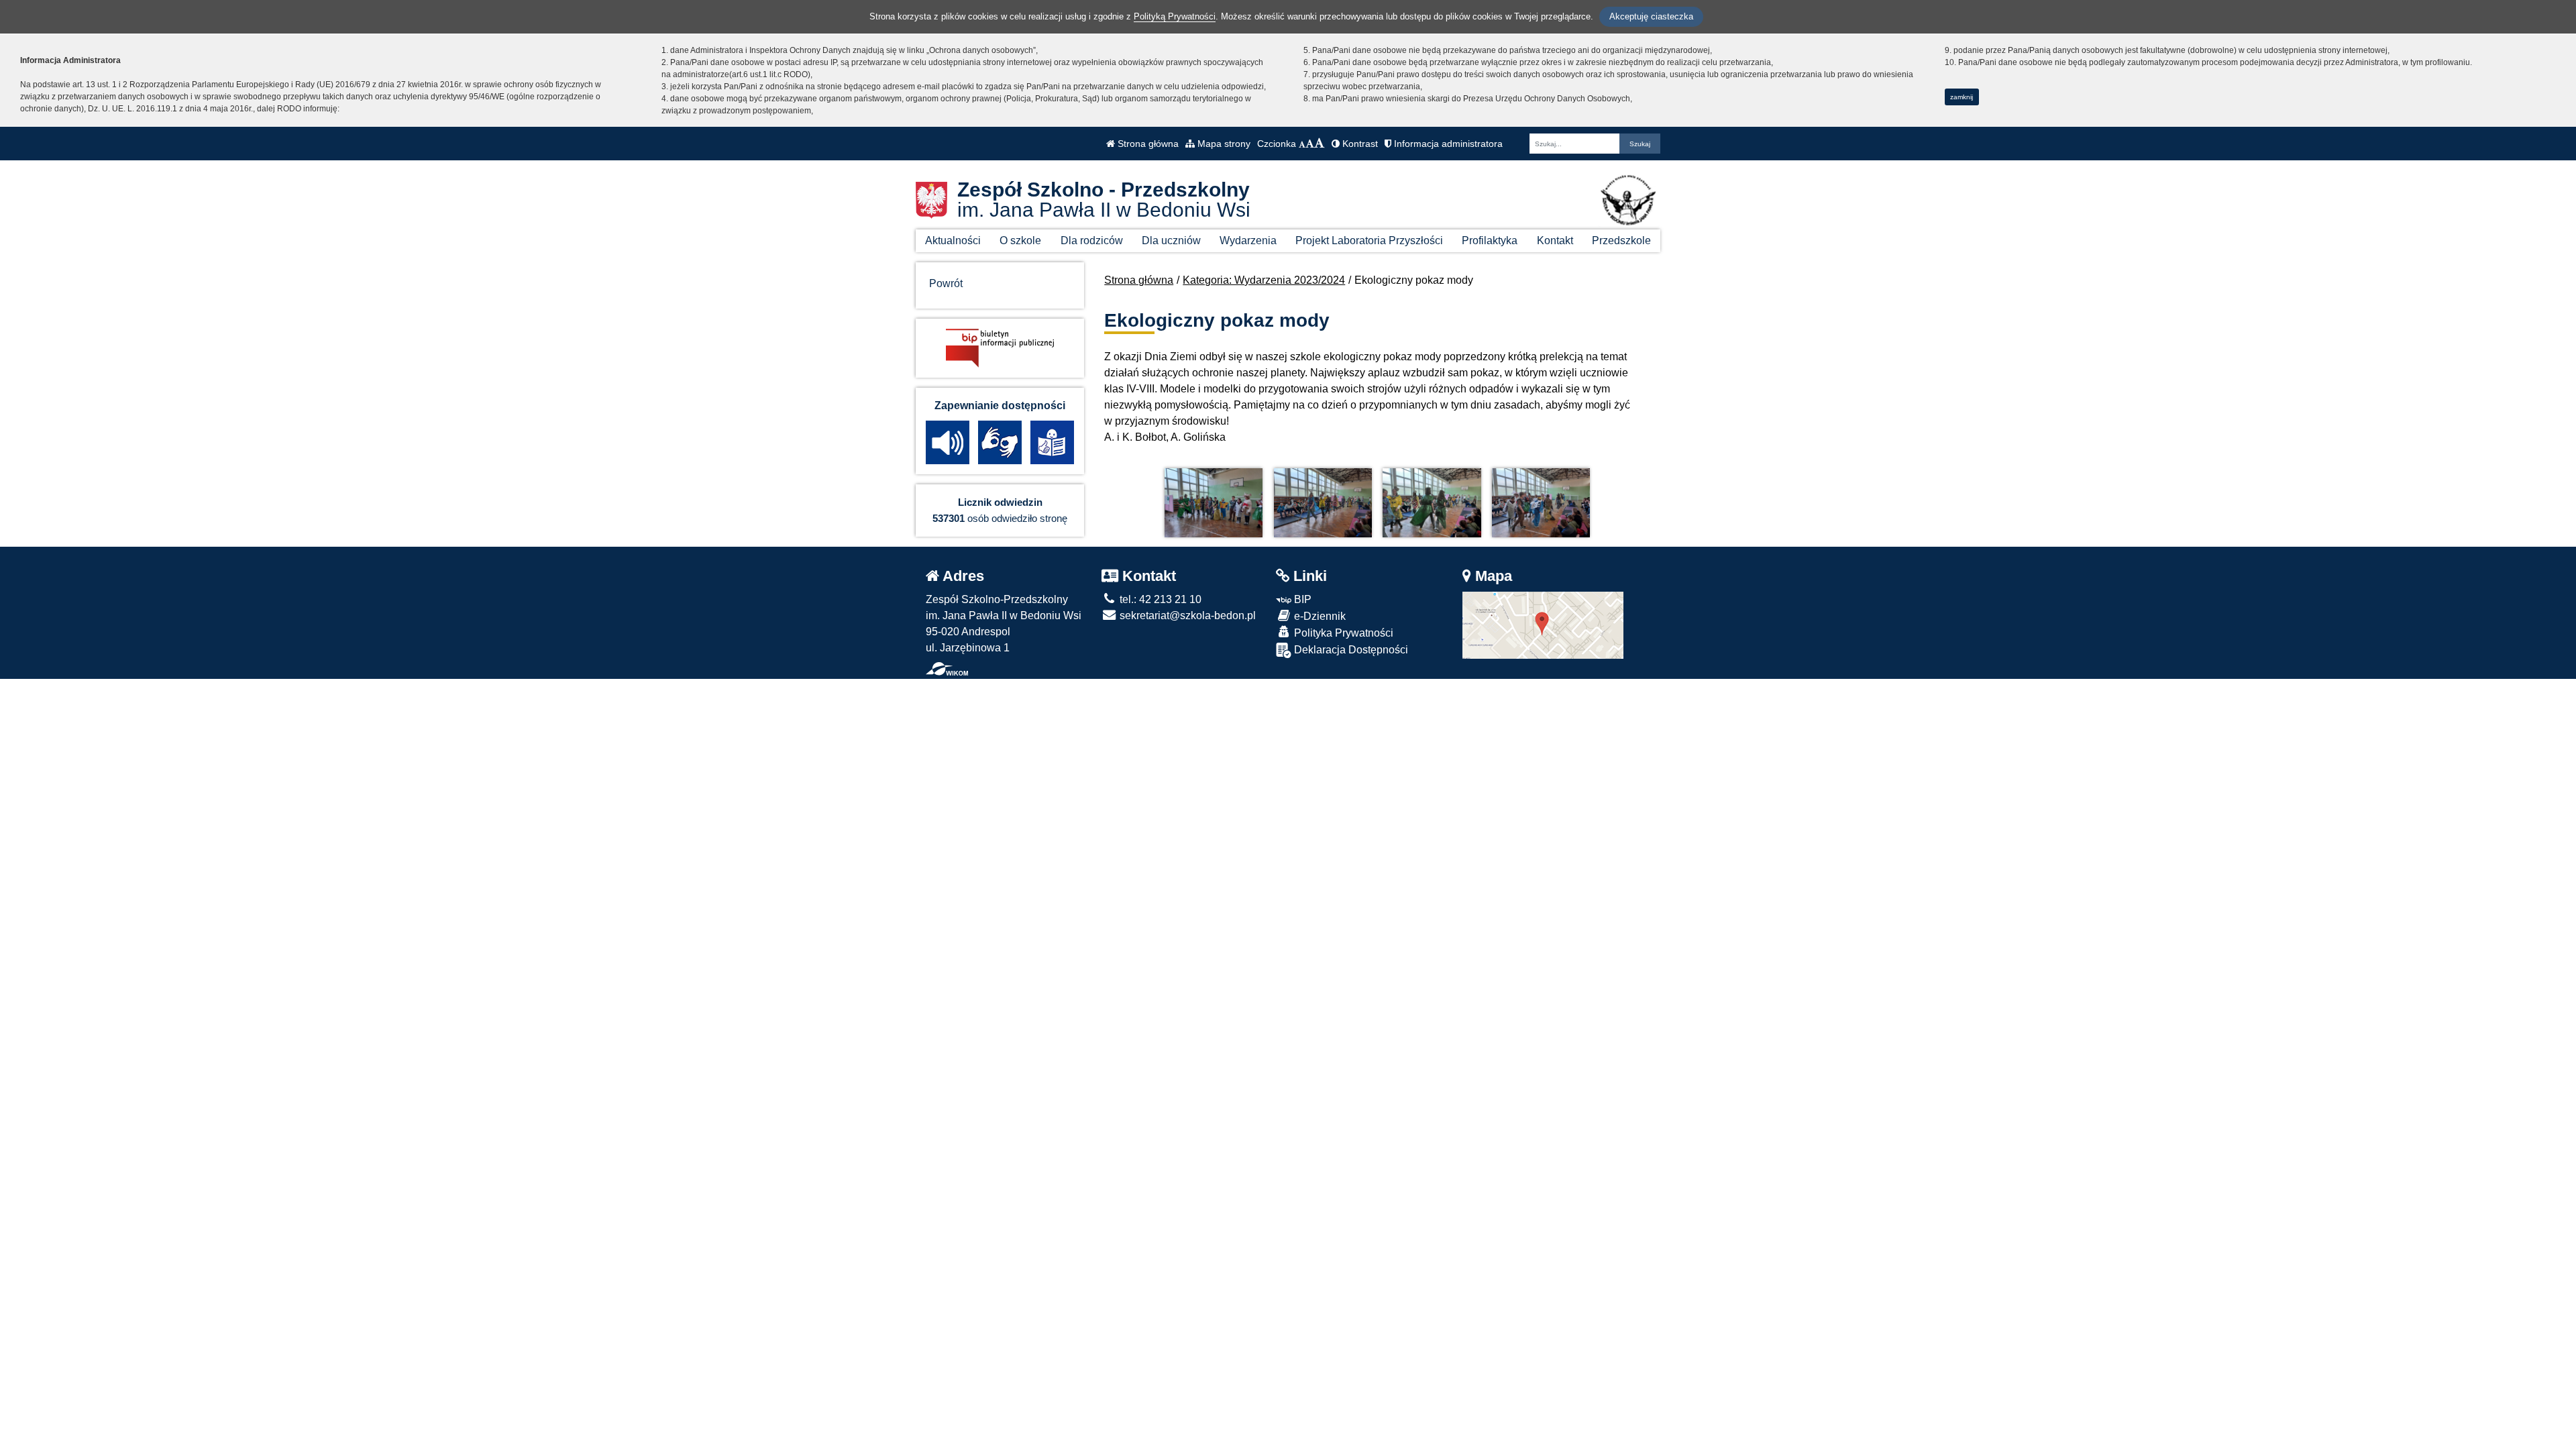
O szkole (1020, 240)
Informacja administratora (1447, 144)
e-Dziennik (1319, 616)
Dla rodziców (1092, 240)
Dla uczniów (1171, 240)
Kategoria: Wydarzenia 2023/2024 (1264, 280)
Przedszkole (1621, 240)
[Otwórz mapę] (1543, 624)
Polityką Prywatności (1175, 16)
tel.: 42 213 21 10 (1159, 599)
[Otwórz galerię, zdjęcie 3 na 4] (1432, 503)
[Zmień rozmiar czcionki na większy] (1310, 144)
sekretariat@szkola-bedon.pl (1186, 615)
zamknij (1962, 97)
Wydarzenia (1248, 240)
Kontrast (1359, 144)
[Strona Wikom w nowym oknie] (947, 669)
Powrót (946, 283)
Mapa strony (1223, 144)
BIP (1301, 599)
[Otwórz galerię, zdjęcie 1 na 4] (1214, 503)
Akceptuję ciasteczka (1651, 16)
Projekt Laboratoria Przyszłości (1369, 240)
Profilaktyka (1490, 240)
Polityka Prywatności (1342, 633)
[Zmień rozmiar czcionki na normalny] (1302, 144)
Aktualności (953, 240)
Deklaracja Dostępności (1350, 650)
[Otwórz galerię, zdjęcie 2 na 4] (1323, 503)
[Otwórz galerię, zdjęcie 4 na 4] (1541, 503)
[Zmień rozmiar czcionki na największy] (1320, 144)
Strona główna (1147, 144)
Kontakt (1555, 240)
